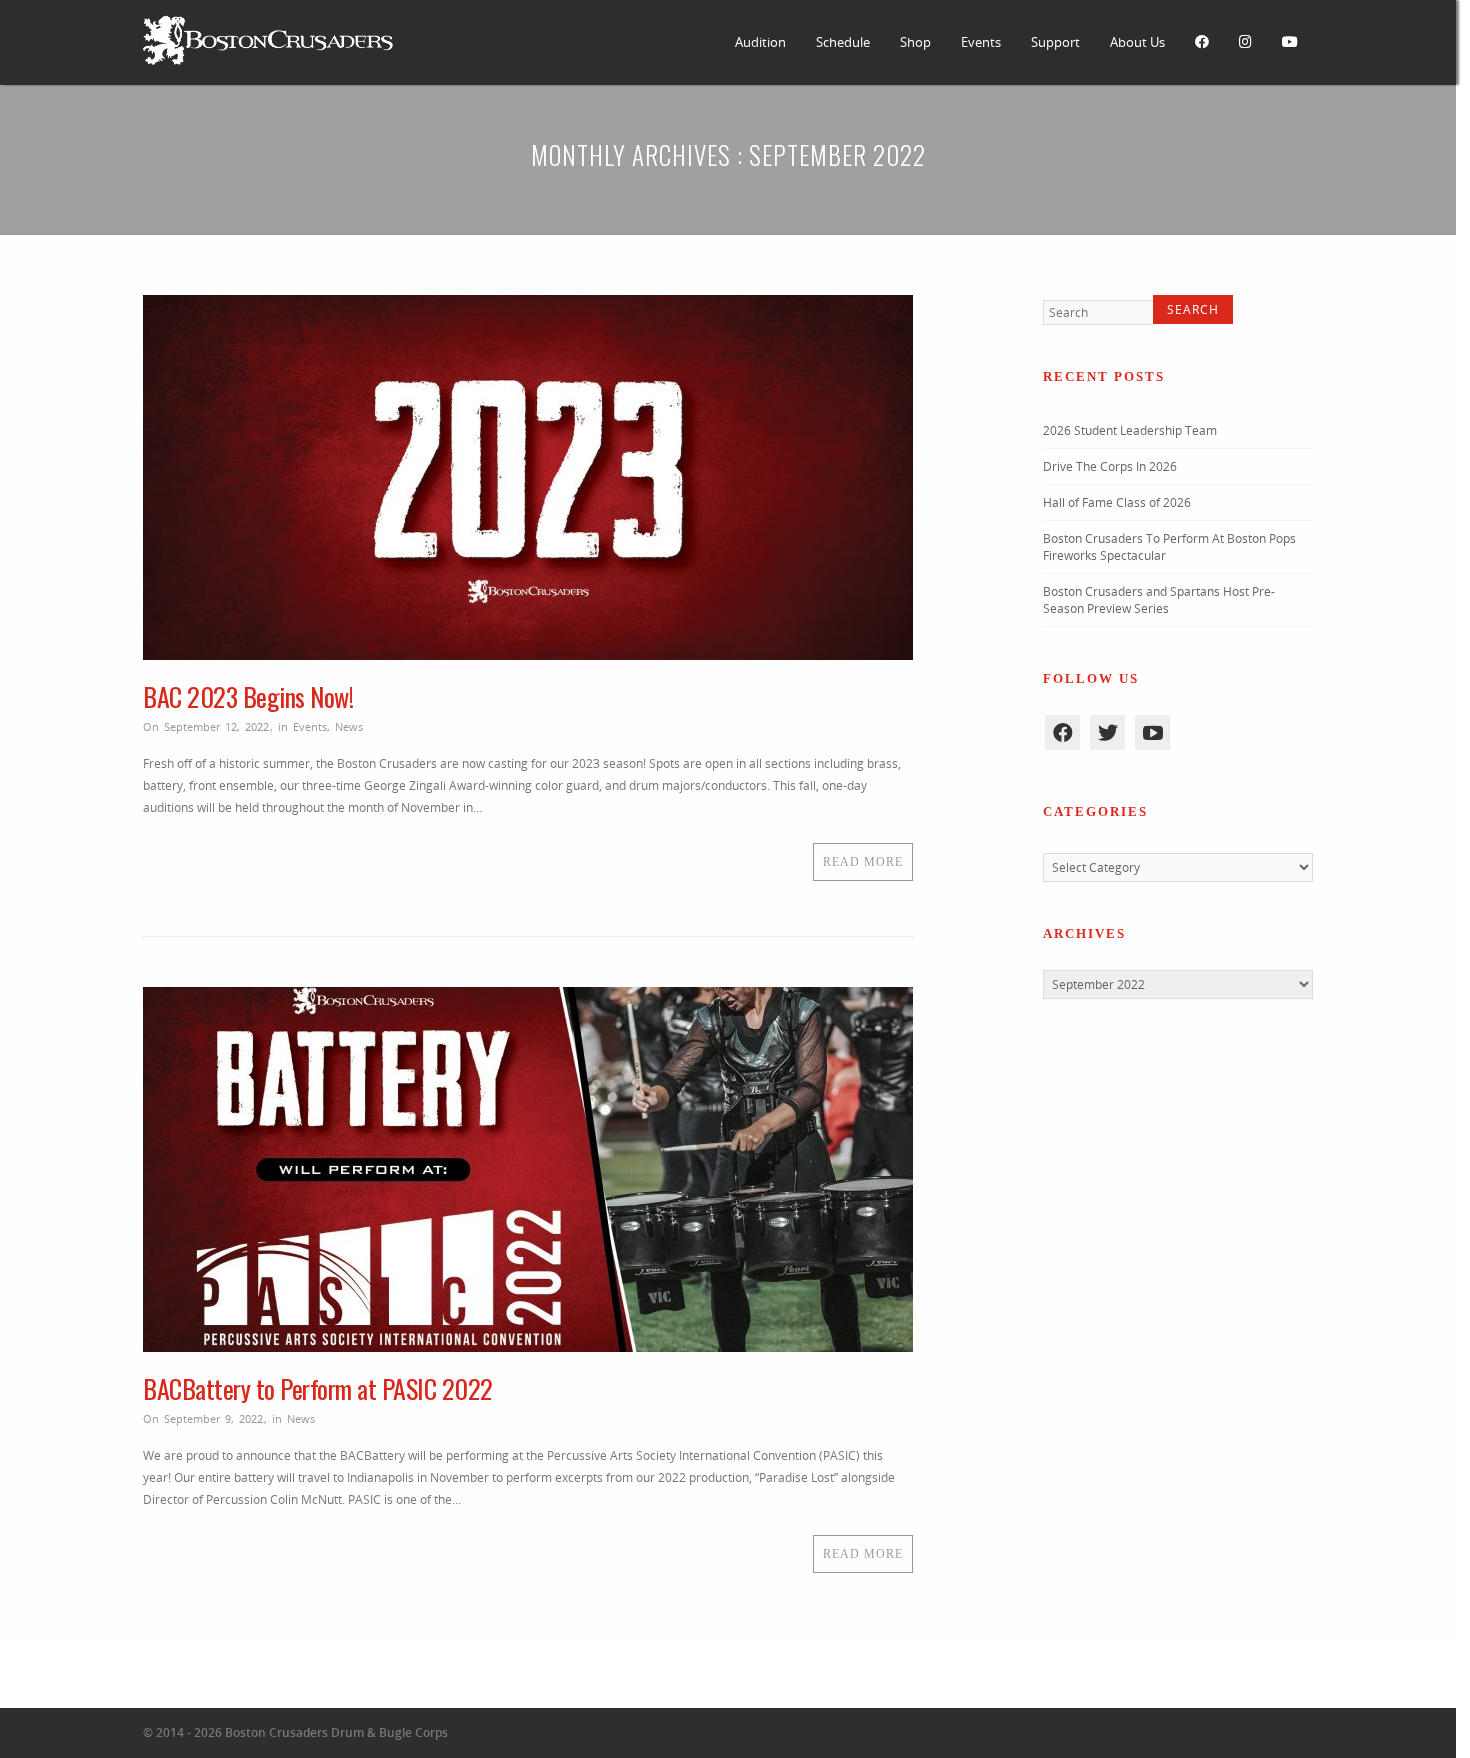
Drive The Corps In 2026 (1110, 469)
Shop (915, 42)
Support (1055, 42)
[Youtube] (1152, 735)
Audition (760, 42)
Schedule (843, 42)
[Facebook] (1202, 42)
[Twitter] (1107, 735)
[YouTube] (1290, 42)
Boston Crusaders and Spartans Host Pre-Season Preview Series (1159, 603)
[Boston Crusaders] (268, 60)
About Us (1137, 42)
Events (981, 42)
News (349, 726)
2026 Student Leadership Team (1130, 433)
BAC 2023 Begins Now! (248, 696)
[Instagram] (1245, 42)
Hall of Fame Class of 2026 (1117, 505)
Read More (863, 862)
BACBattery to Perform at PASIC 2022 (318, 1388)
